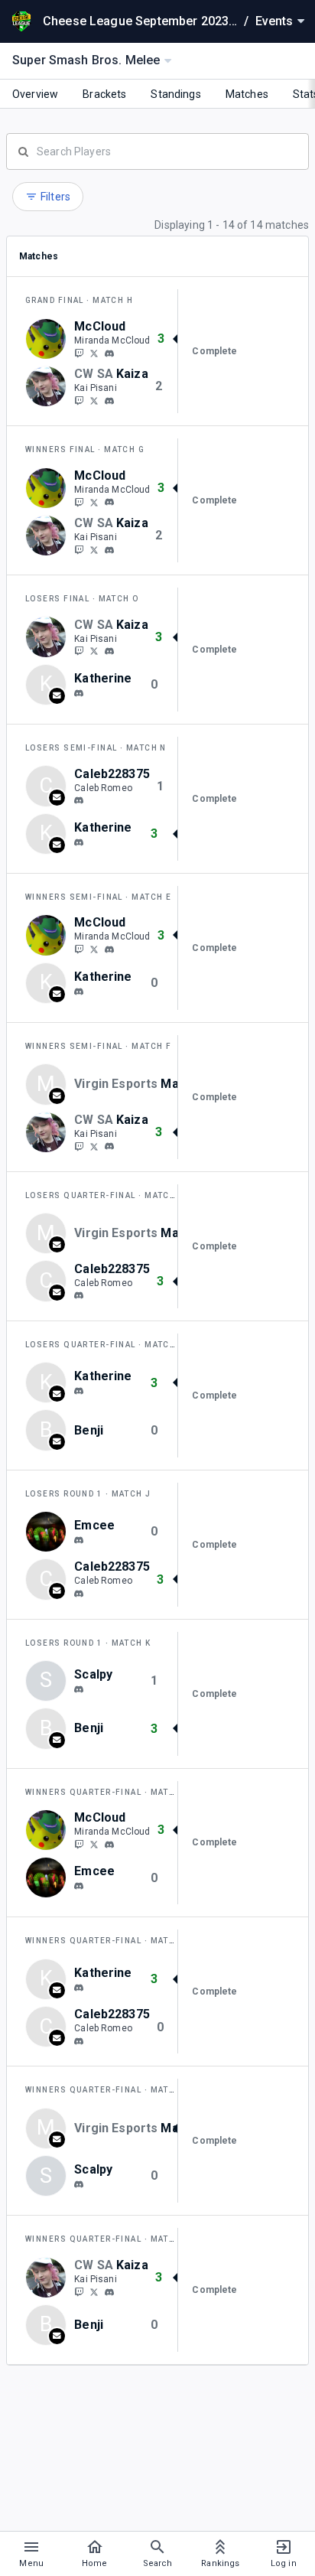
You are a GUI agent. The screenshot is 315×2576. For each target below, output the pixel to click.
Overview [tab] (35, 94)
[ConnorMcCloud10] (94, 353)
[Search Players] (157, 150)
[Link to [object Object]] (50, 339)
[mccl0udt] (79, 353)
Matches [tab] (247, 94)
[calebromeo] (79, 800)
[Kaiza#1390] (109, 401)
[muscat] (79, 693)
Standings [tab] (175, 94)
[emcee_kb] (79, 1540)
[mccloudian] (109, 353)
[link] (109, 353)
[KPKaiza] (79, 400)
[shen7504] (79, 1689)
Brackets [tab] (104, 94)
